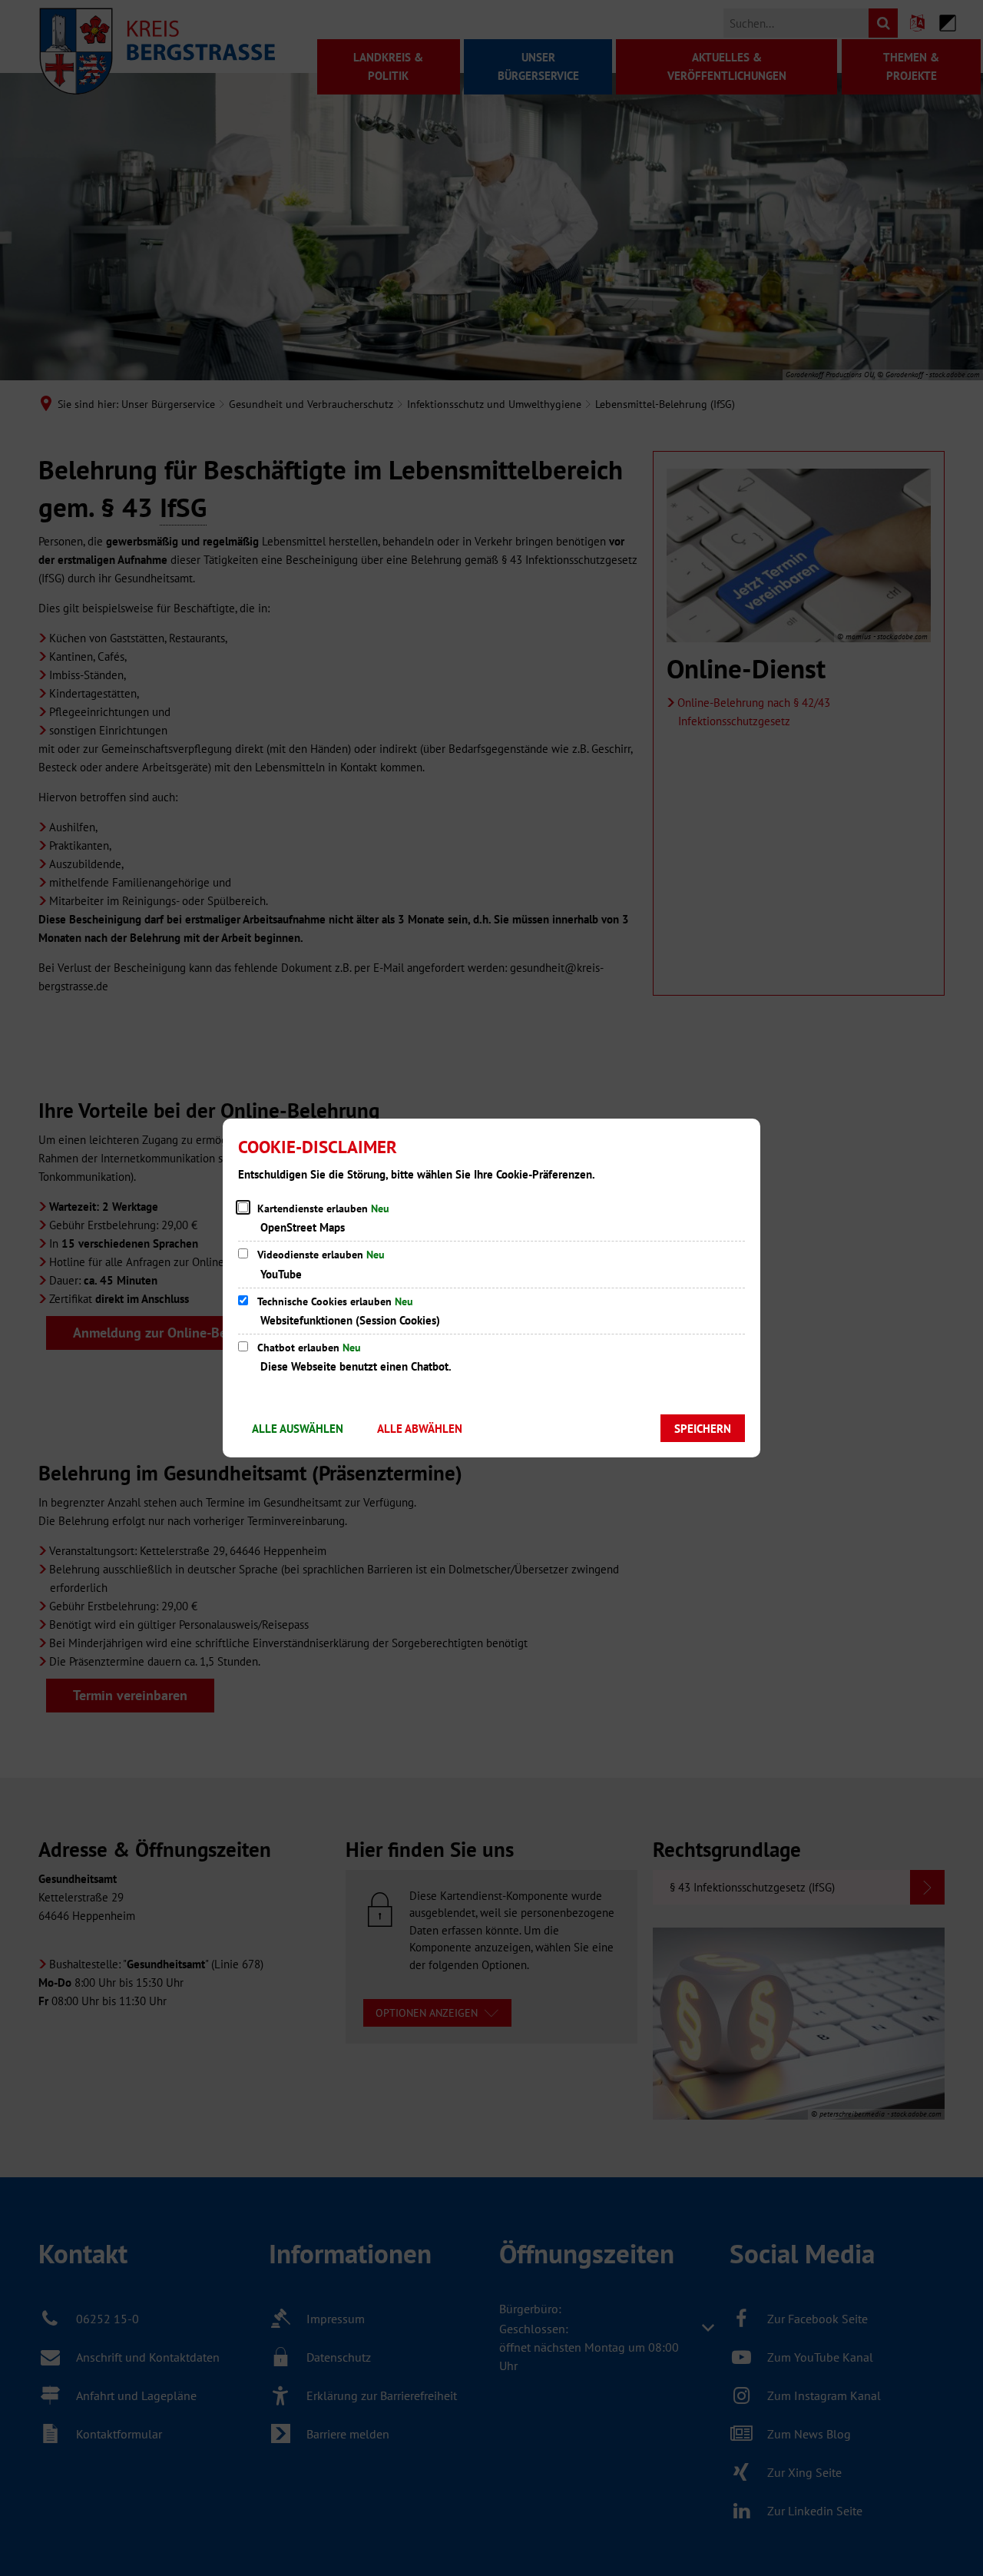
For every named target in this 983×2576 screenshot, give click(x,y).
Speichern (703, 1429)
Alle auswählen (298, 1429)
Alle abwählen (420, 1429)
